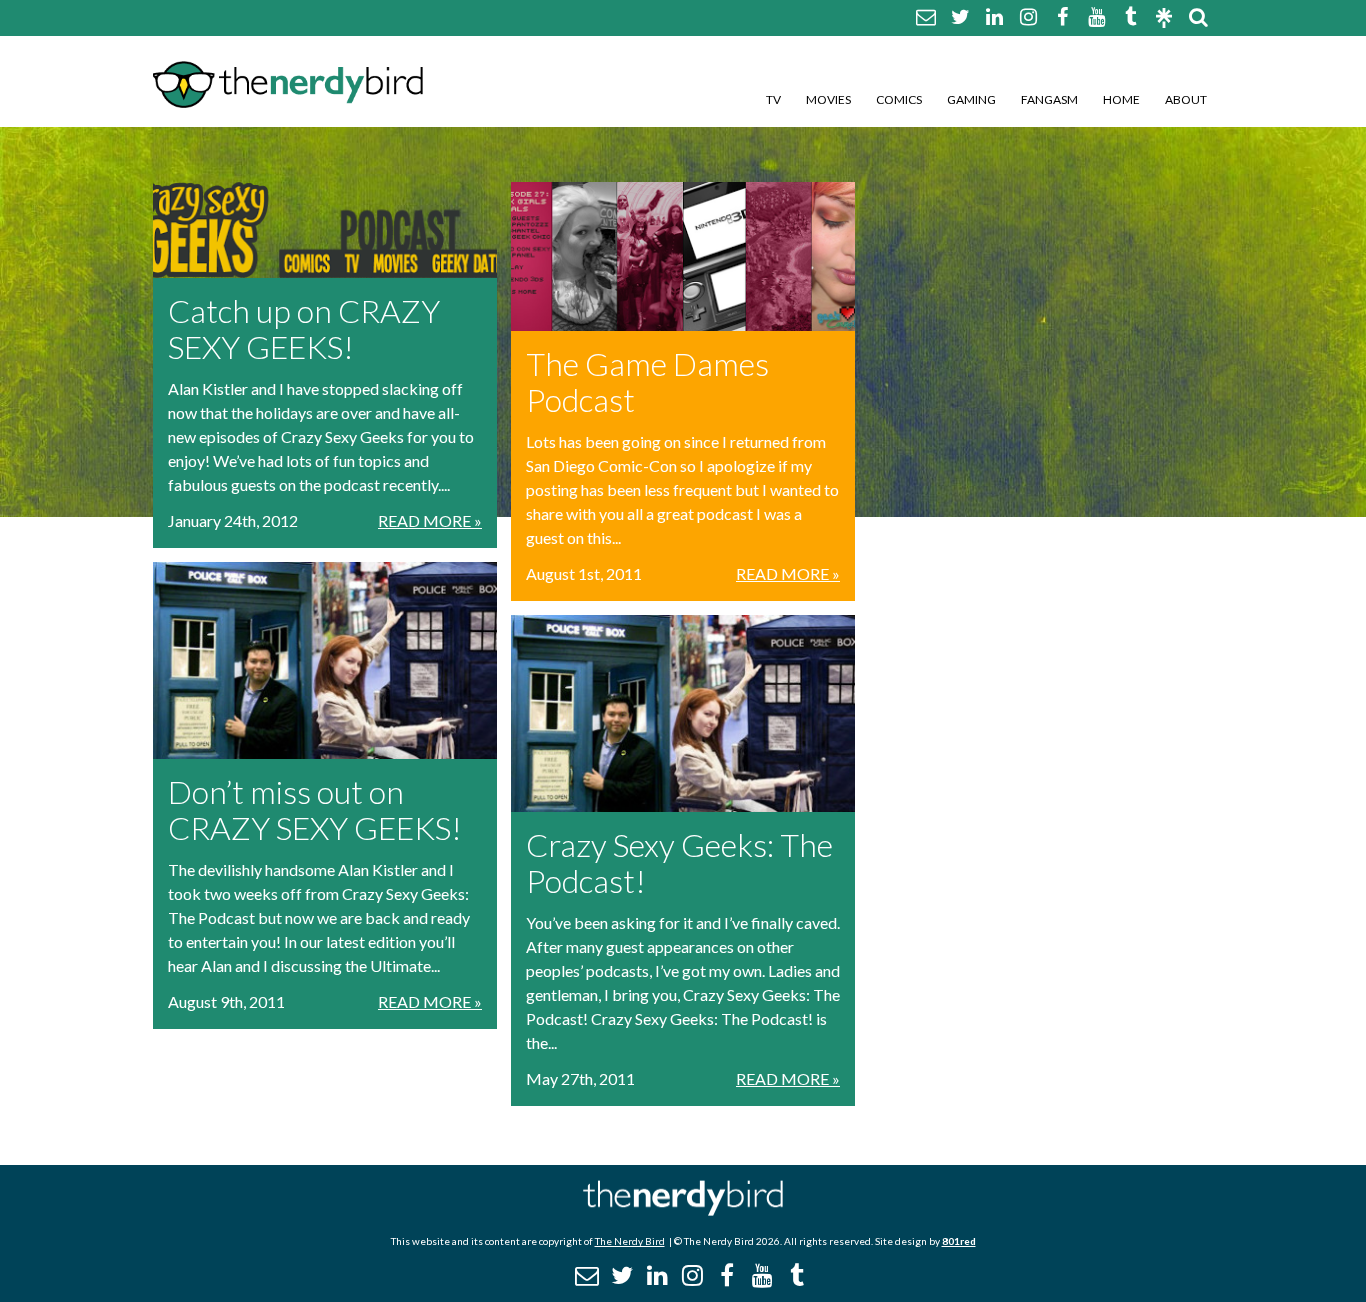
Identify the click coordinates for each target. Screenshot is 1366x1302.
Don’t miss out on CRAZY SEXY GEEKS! (315, 809)
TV (773, 99)
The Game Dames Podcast (647, 381)
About (1186, 99)
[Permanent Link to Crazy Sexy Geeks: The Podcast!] (683, 713)
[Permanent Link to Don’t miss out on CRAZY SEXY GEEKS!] (325, 660)
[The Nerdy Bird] (683, 1210)
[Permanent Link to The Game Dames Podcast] (683, 256)
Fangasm (1049, 99)
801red (959, 1241)
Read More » (430, 520)
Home (1121, 99)
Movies (828, 99)
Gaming (971, 99)
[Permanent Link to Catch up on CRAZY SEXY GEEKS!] (325, 230)
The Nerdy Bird (630, 1241)
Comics (899, 99)
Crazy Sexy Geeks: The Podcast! (679, 862)
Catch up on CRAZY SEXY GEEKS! (304, 328)
